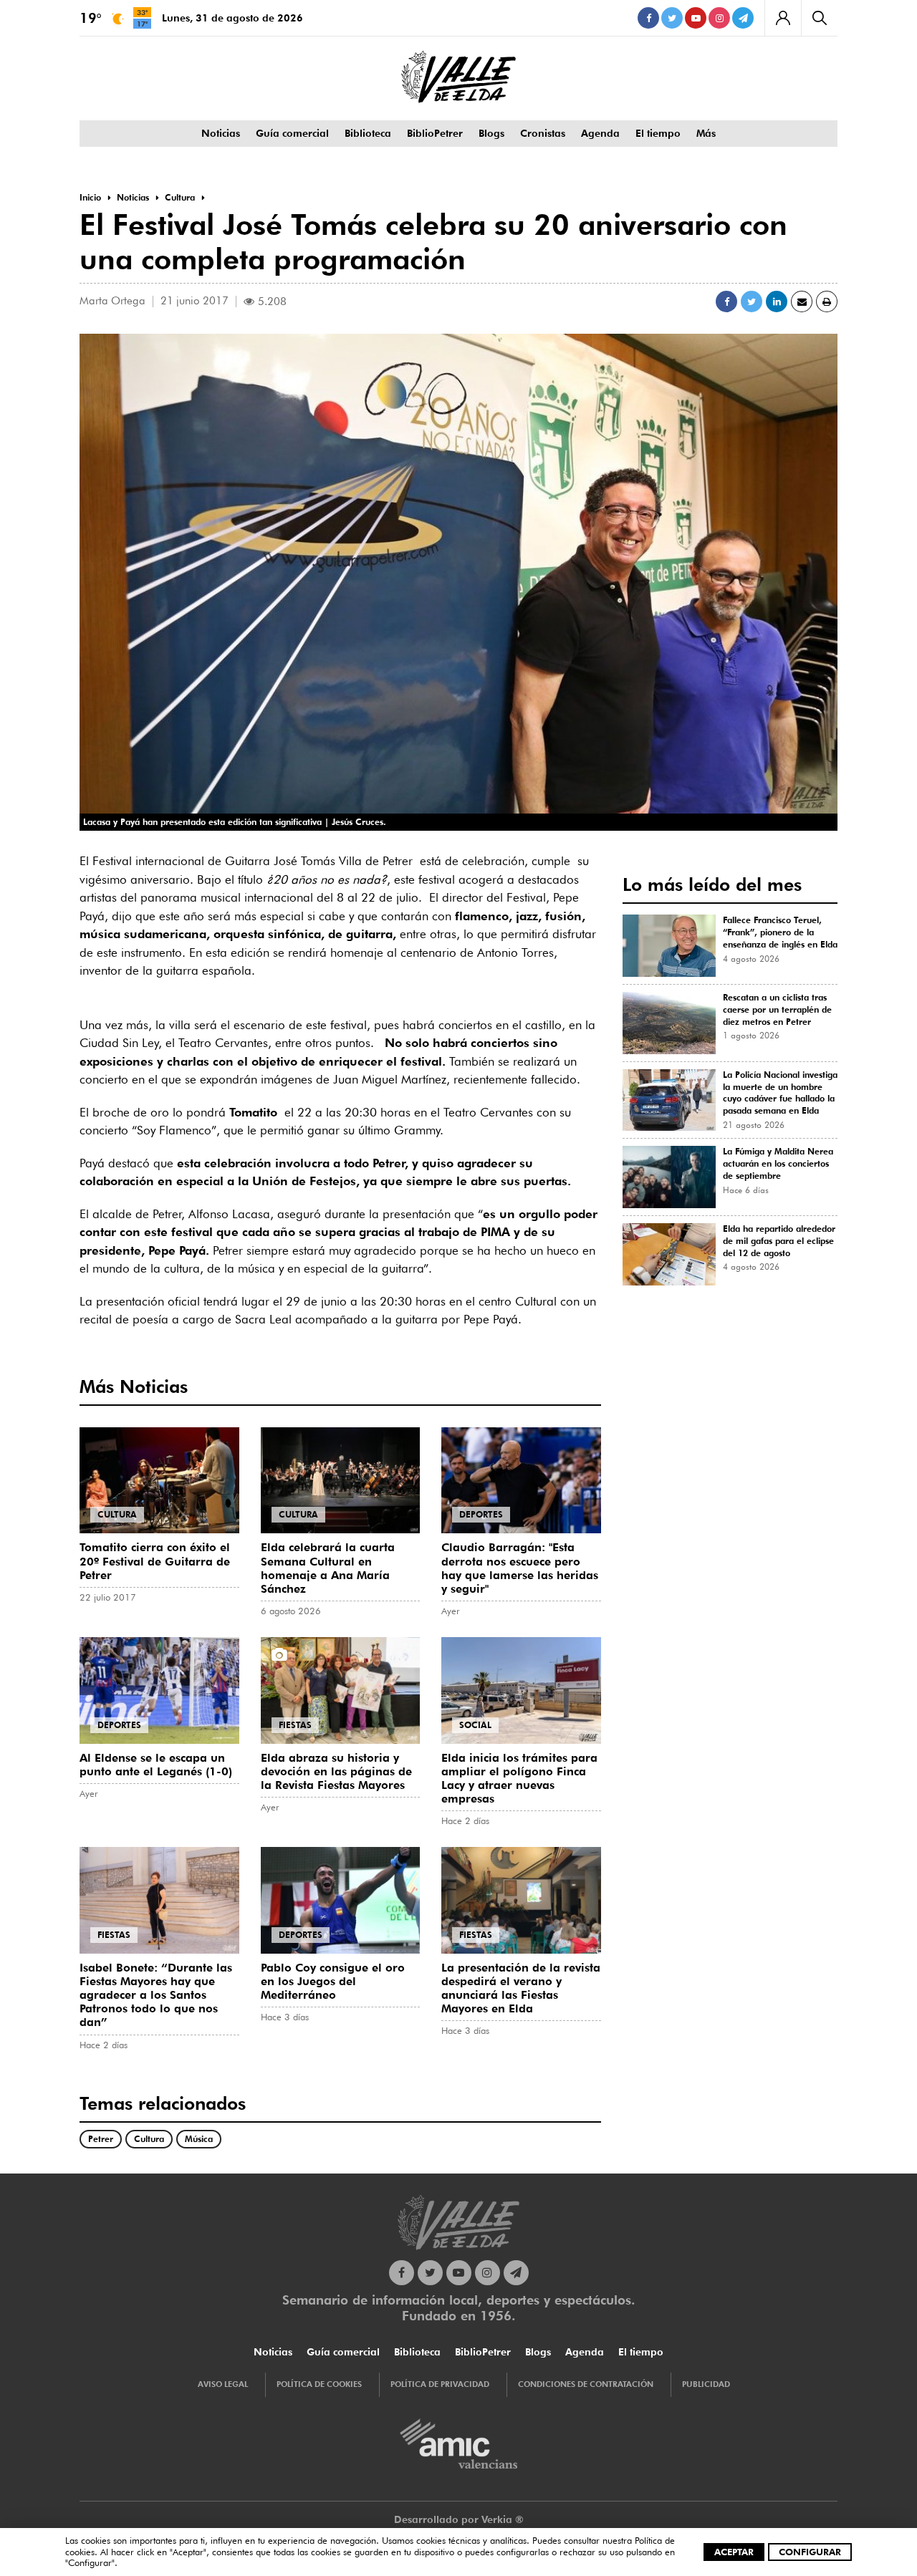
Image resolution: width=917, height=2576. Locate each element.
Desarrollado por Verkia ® (459, 2519)
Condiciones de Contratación (586, 2384)
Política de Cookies (319, 2384)
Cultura (117, 1514)
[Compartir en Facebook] (726, 302)
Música (199, 2139)
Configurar (810, 2552)
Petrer (101, 2139)
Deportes (481, 1514)
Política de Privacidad (440, 2384)
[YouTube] (696, 18)
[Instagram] (719, 18)
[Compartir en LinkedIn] (777, 302)
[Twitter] (672, 18)
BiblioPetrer (435, 133)
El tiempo (658, 133)
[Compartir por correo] (802, 302)
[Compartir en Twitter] (752, 302)
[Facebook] (648, 18)
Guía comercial (292, 133)
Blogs (491, 133)
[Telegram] (743, 18)
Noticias (221, 133)
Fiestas (295, 1725)
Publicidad (706, 2384)
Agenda (600, 133)
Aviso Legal (223, 2384)
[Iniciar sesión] (783, 18)
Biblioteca (368, 133)
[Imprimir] (827, 302)
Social (475, 1725)
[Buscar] (819, 18)
